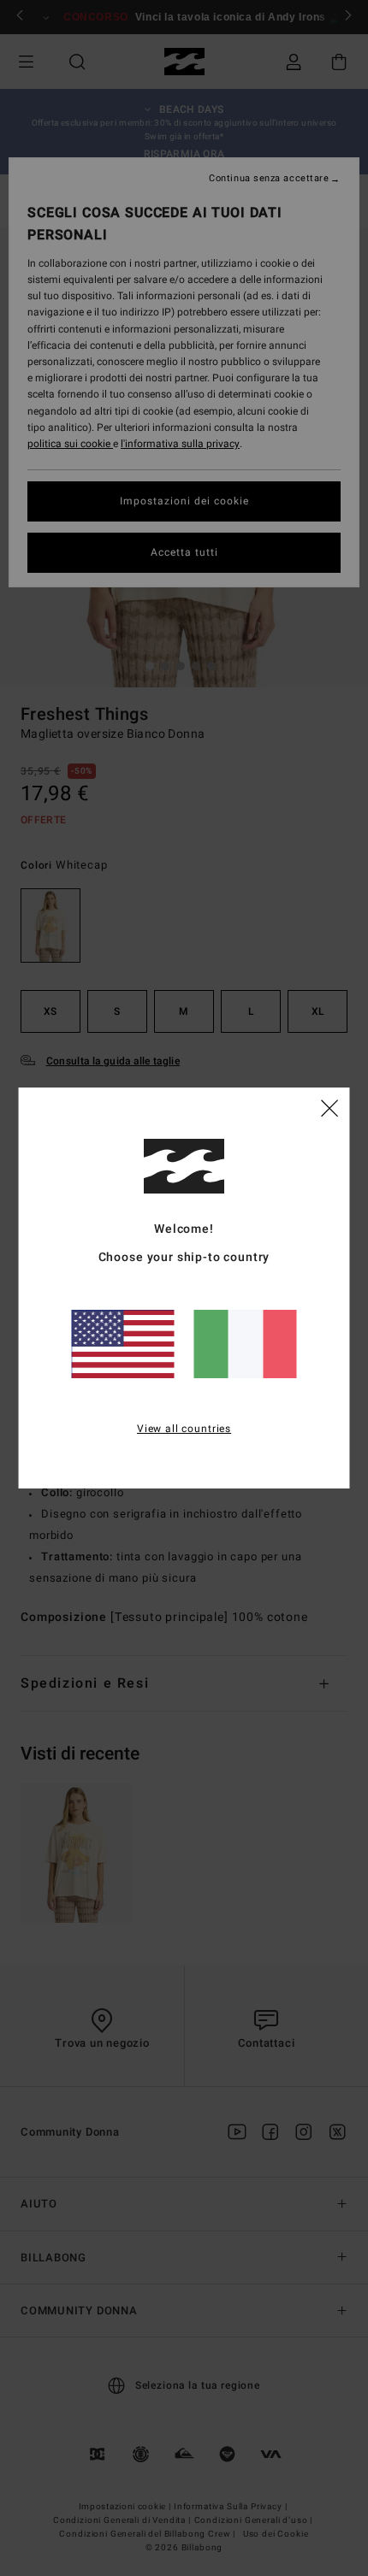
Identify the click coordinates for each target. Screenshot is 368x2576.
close (329, 1107)
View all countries (184, 1429)
